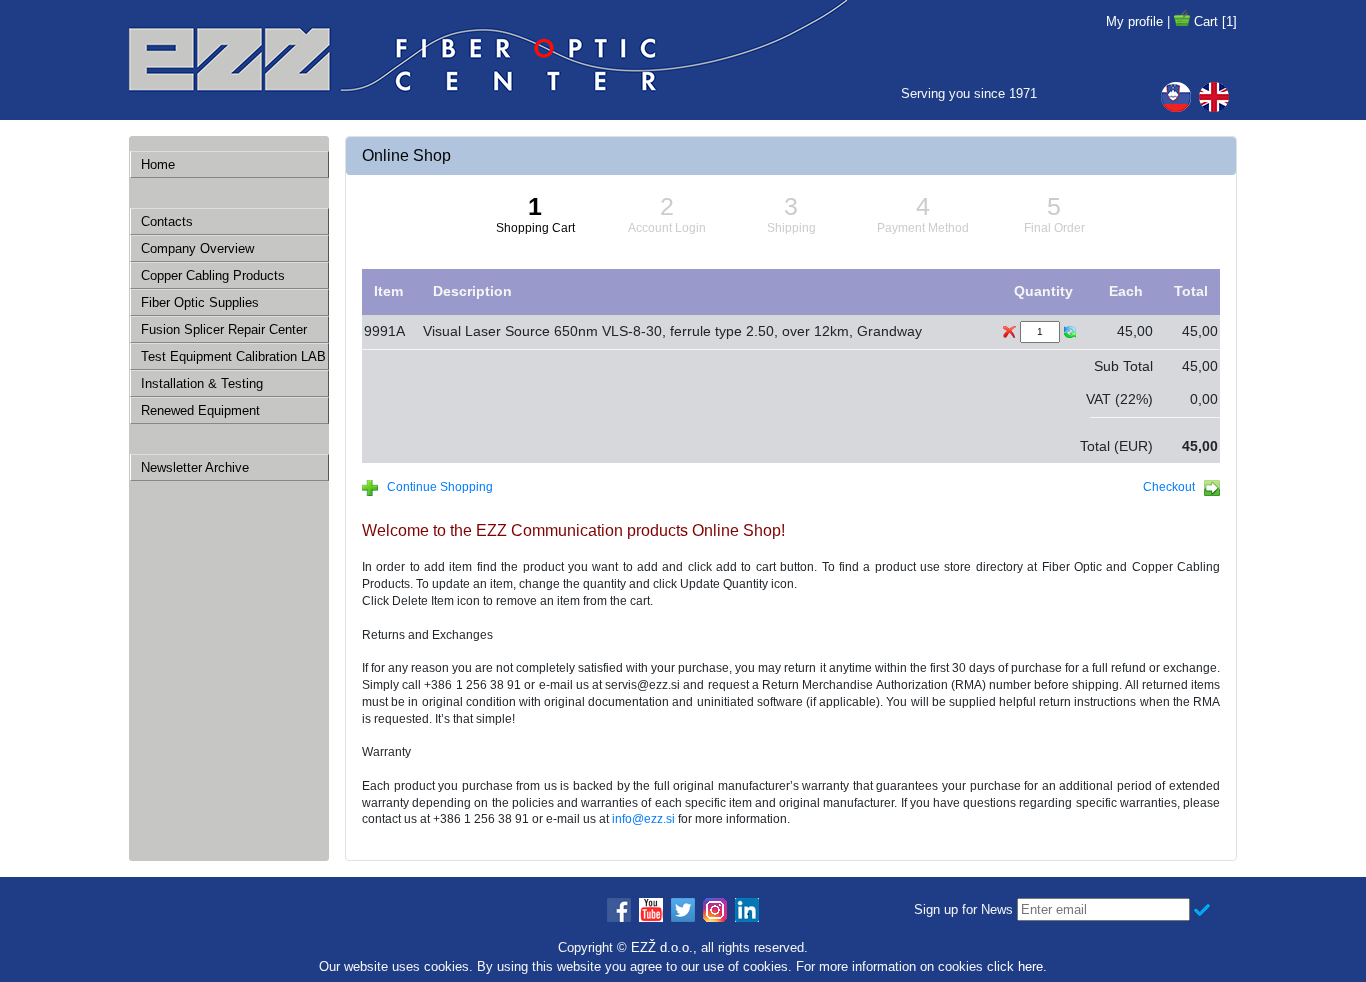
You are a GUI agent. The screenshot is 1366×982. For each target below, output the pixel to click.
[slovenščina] (1180, 97)
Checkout (1173, 487)
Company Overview (197, 248)
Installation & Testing (202, 383)
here (1030, 966)
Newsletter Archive (195, 467)
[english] (1218, 97)
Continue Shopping (435, 487)
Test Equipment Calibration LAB (233, 356)
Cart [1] (1215, 21)
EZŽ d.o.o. (662, 947)
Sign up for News (963, 909)
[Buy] (1182, 21)
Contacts (167, 221)
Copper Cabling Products (213, 275)
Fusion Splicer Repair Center (224, 329)
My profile (1134, 21)
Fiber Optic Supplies (200, 302)
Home (158, 164)
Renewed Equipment (200, 410)
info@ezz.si (643, 819)
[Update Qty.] (1070, 332)
